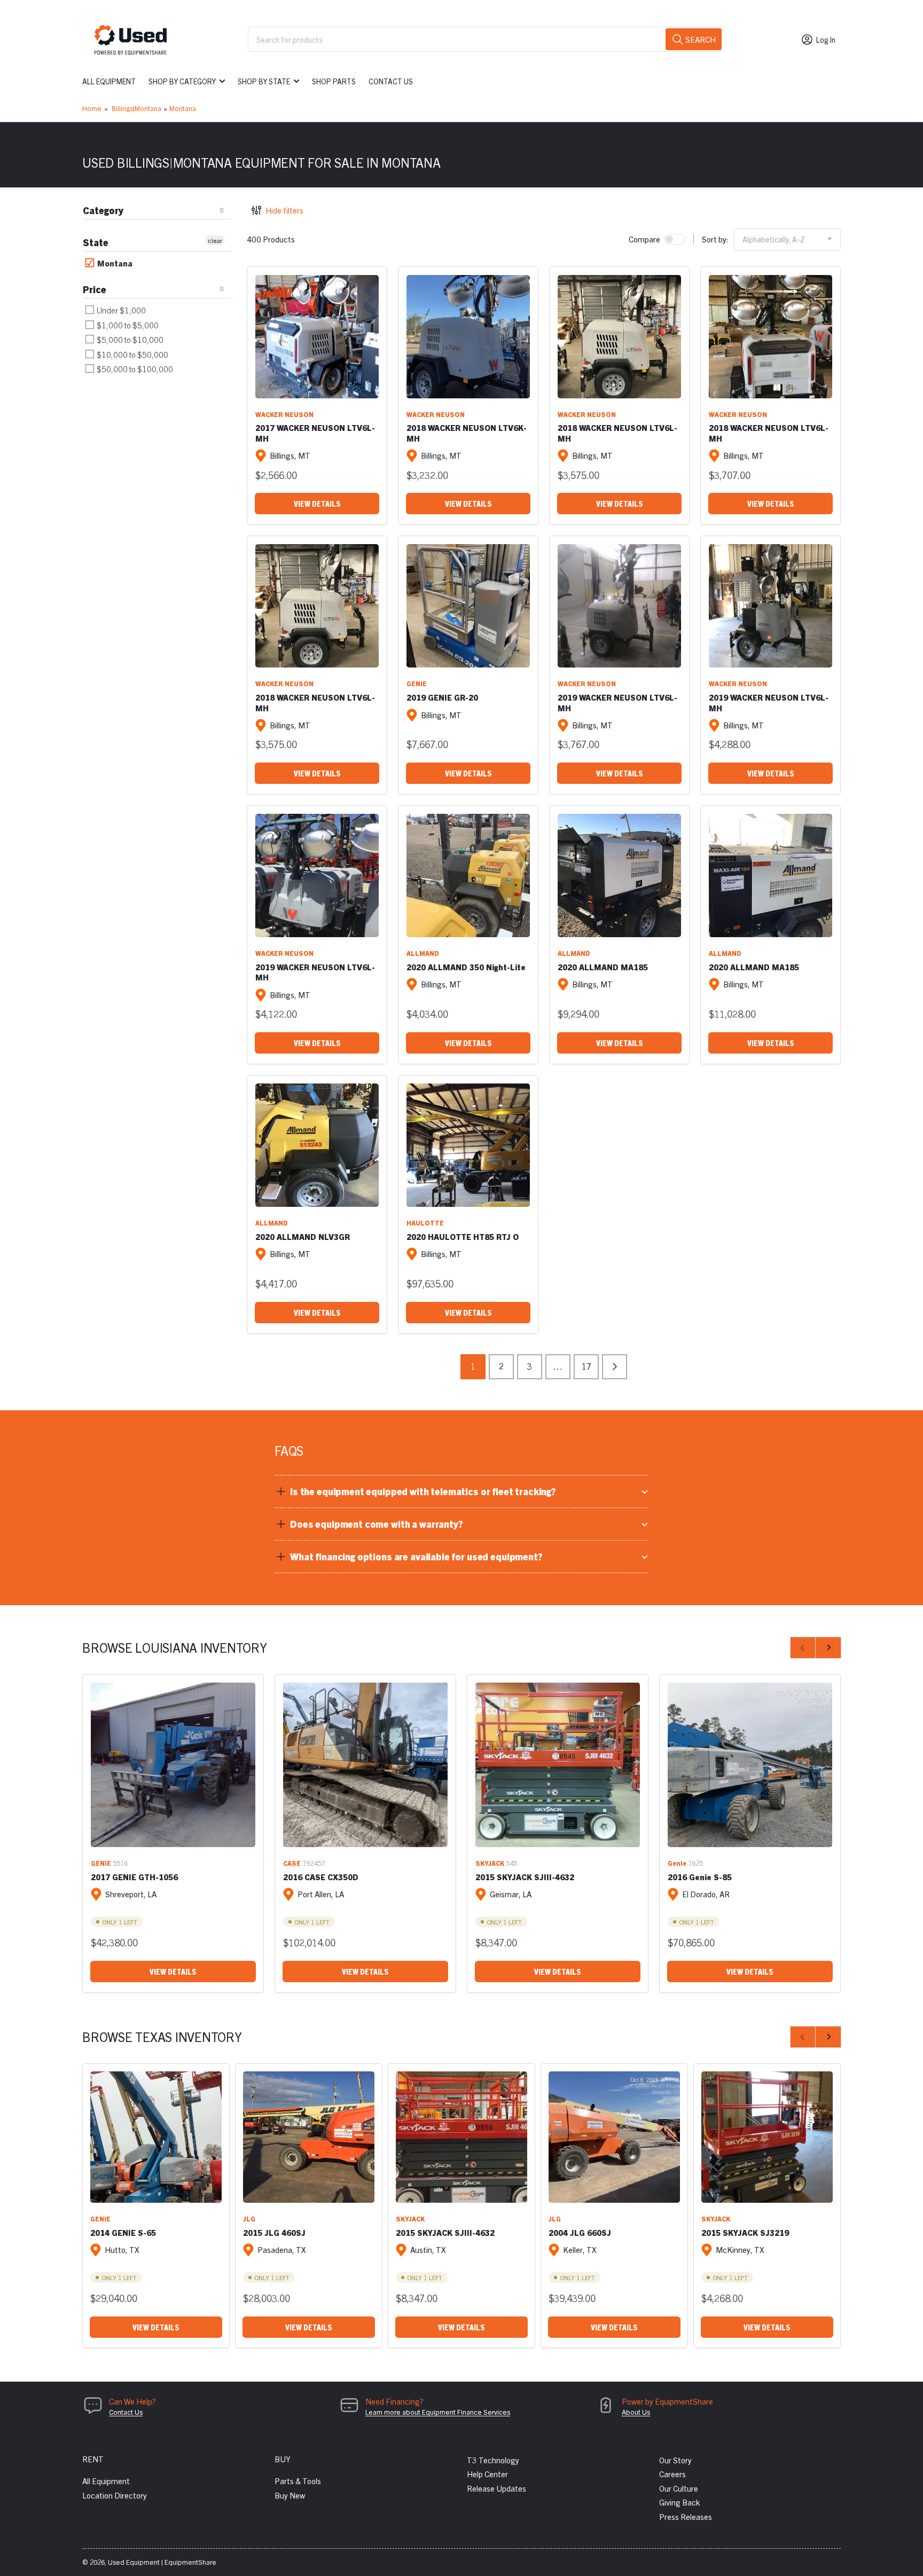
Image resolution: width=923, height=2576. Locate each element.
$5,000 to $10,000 (129, 339)
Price (95, 289)
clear (215, 240)
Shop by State (264, 81)
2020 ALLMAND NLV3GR (303, 1236)
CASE (292, 1863)
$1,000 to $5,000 (127, 325)
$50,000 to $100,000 (134, 369)
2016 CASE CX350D (321, 1877)
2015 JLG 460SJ (274, 2232)
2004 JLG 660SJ (580, 2232)
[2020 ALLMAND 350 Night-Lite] (468, 875)
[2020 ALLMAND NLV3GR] (317, 1145)
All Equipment (109, 81)
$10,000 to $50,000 (132, 354)
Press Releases (686, 2516)
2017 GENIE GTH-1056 (134, 1877)
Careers (672, 2474)
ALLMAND (423, 953)
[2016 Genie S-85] (750, 1765)
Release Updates (496, 2488)
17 (586, 1366)
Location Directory (115, 2495)
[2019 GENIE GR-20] (468, 606)
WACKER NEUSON (284, 414)
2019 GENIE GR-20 (442, 697)
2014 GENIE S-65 (123, 2232)
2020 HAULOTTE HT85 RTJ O (463, 1236)
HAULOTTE (425, 1223)
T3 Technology (493, 2460)
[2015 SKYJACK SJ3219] (767, 2137)
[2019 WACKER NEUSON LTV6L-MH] (619, 606)
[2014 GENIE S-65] (156, 2137)
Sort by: (715, 239)
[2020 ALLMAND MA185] (619, 875)
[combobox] (486, 39)
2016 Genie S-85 (700, 1877)
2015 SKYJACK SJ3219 (745, 2232)
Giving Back (679, 2502)
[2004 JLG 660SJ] (614, 2137)
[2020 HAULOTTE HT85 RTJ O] (468, 1145)
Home (92, 108)
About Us (636, 2412)
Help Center (487, 2474)
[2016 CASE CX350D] (365, 1765)
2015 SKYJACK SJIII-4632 (525, 1877)
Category (103, 210)
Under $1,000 (120, 310)
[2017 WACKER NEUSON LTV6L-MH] (317, 337)
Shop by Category (182, 81)
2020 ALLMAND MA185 (603, 967)
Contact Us (391, 81)
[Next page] (615, 1367)
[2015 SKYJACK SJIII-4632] (558, 1765)
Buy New (290, 2495)
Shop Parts (334, 81)
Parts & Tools (298, 2481)
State (96, 242)
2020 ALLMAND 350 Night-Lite (466, 967)
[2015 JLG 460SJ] (309, 2137)
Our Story (675, 2460)
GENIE (417, 683)
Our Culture (679, 2488)
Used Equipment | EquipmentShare (162, 2562)
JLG (249, 2218)
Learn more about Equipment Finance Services (438, 2412)
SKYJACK (490, 1863)
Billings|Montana (136, 108)
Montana (183, 108)
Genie (677, 1863)
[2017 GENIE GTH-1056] (173, 1765)
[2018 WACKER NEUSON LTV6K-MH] (468, 337)
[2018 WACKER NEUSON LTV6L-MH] (619, 337)
